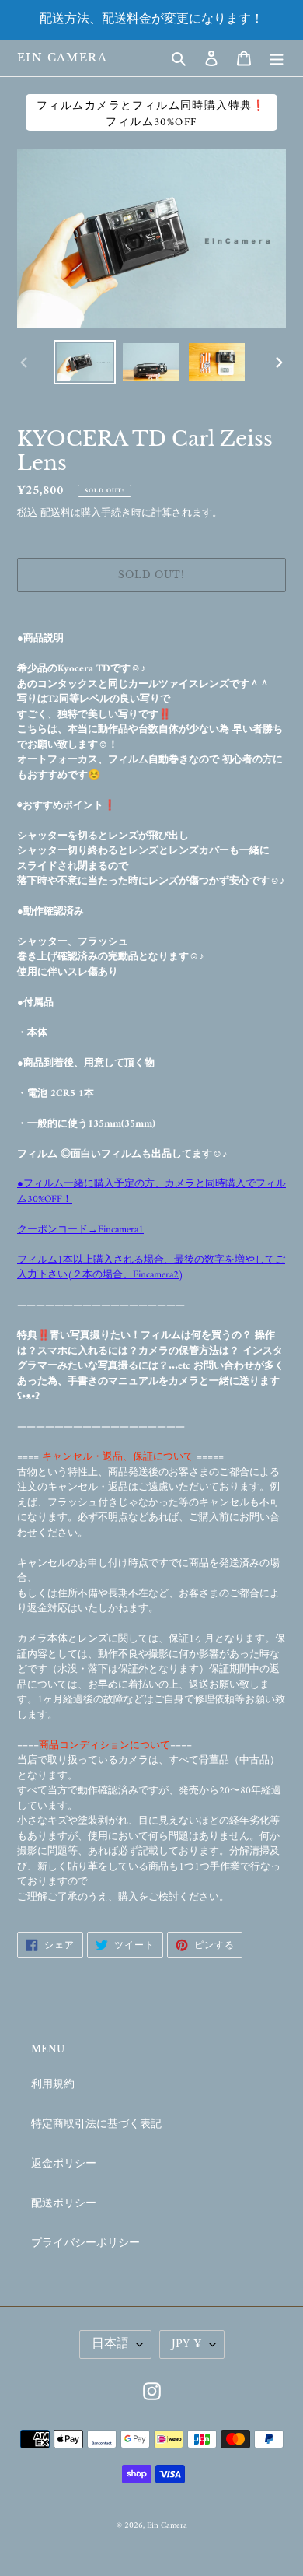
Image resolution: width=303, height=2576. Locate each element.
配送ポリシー (64, 2204)
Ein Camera (62, 58)
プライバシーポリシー (85, 2243)
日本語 (110, 2344)
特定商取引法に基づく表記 (96, 2124)
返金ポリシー (64, 2164)
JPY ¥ (187, 2344)
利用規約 (53, 2085)
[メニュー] (277, 58)
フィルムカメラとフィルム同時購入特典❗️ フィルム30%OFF (151, 114)
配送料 (56, 513)
